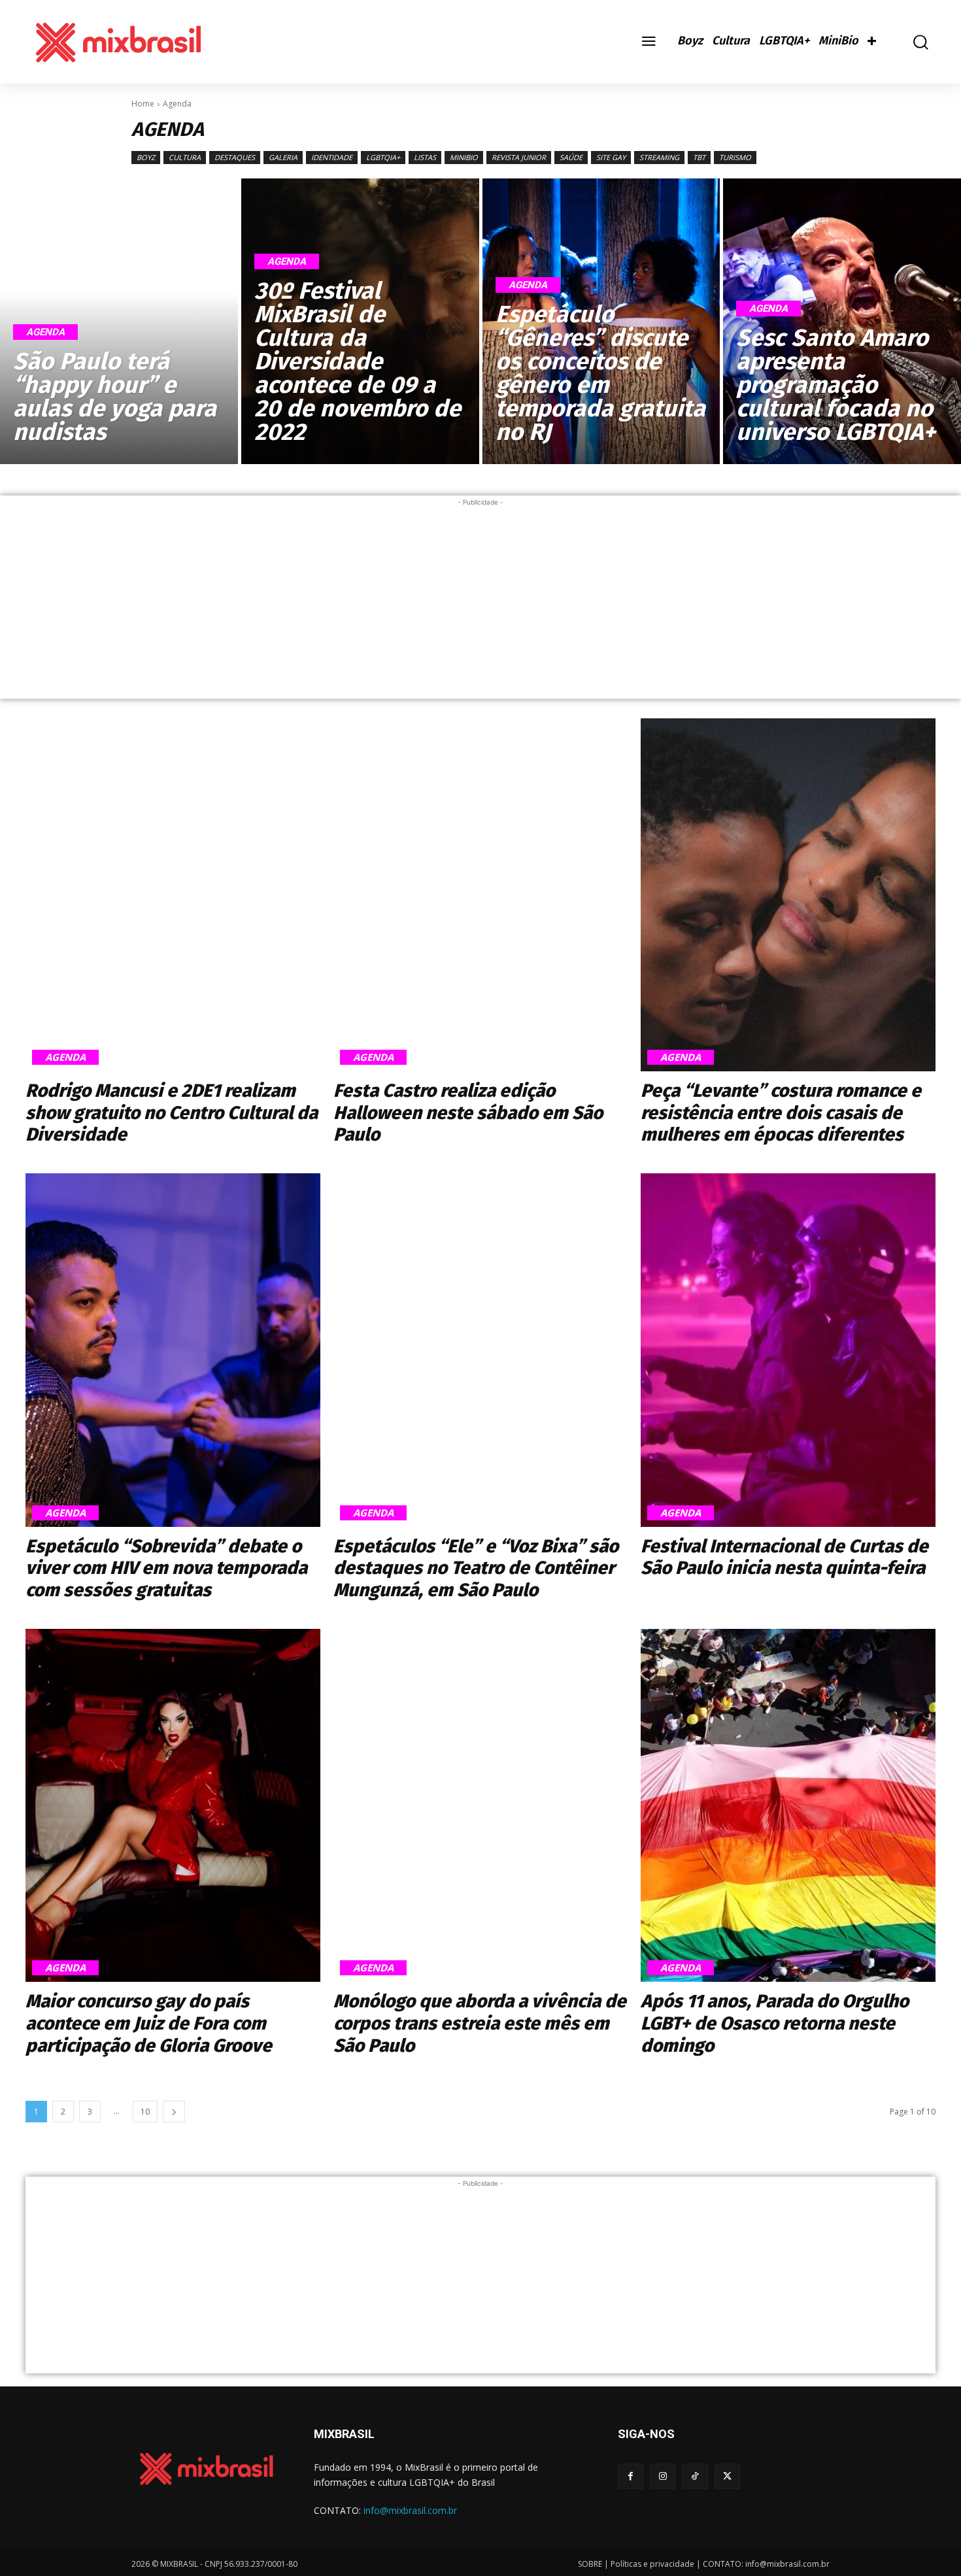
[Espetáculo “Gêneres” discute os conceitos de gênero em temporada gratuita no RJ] (601, 321)
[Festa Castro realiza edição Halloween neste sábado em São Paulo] (481, 895)
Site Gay (611, 157)
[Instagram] (663, 2476)
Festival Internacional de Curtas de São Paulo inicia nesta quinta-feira (784, 1557)
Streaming (659, 157)
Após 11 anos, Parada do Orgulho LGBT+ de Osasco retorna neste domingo (775, 2023)
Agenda (45, 332)
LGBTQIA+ (383, 157)
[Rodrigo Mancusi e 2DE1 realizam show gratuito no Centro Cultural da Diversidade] (173, 895)
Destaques (235, 157)
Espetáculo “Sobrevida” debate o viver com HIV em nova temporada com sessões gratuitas (166, 1568)
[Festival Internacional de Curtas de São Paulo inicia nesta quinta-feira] (788, 1350)
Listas (425, 157)
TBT (699, 157)
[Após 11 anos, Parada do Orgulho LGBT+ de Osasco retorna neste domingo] (788, 1806)
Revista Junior (519, 157)
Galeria (283, 157)
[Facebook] (631, 2476)
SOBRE (590, 2564)
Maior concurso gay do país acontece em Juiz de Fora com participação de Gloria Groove (149, 2023)
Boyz (146, 157)
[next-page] (174, 2112)
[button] (911, 42)
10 (145, 2112)
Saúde (571, 157)
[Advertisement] (480, 601)
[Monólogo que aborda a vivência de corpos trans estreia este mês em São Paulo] (481, 1806)
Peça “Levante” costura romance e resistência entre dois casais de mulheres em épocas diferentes (781, 1112)
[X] (727, 2476)
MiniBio (464, 157)
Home (143, 104)
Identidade (332, 157)
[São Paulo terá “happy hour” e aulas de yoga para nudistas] (119, 321)
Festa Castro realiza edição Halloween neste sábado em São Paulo (468, 1112)
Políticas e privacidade (652, 2564)
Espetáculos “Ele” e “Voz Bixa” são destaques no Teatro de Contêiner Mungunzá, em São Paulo (476, 1568)
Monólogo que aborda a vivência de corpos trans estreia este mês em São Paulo (480, 2023)
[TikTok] (695, 2476)
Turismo (735, 157)
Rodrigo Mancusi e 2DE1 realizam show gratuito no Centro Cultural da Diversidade (172, 1112)
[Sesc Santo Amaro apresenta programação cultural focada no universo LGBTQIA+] (842, 321)
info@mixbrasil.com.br (410, 2510)
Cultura (185, 157)
